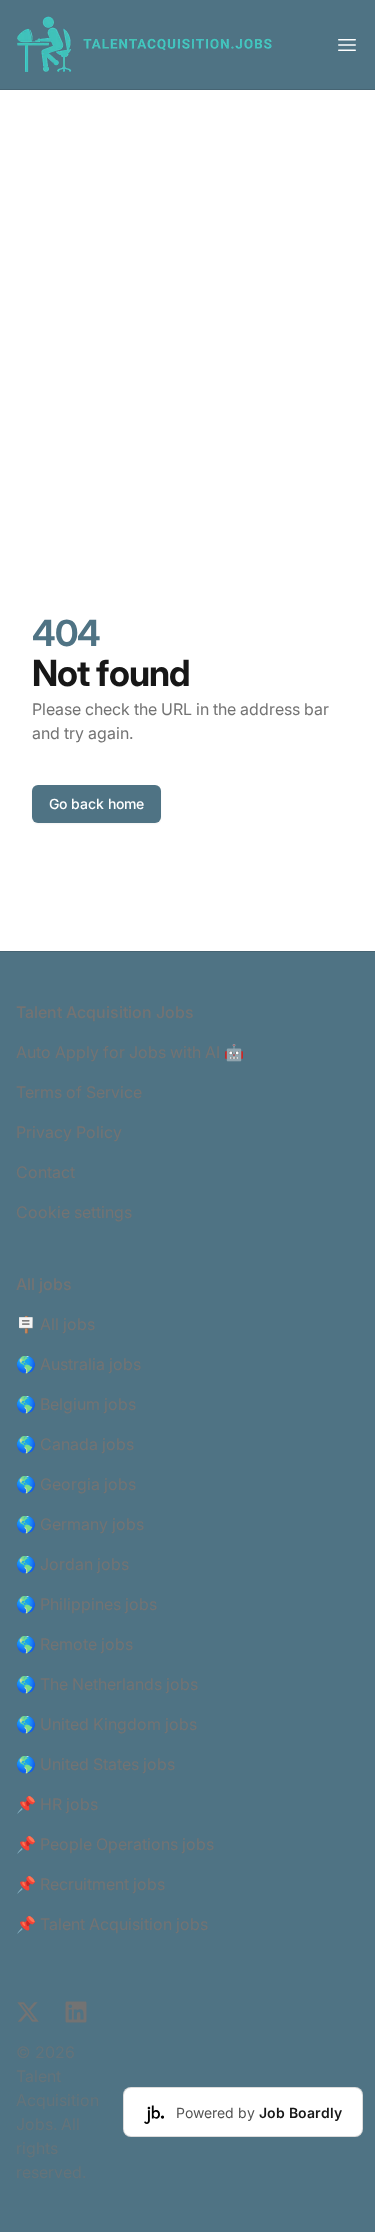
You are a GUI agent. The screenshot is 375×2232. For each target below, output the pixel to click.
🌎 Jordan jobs (72, 1564)
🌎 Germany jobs (80, 1524)
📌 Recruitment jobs (90, 1884)
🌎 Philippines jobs (86, 1604)
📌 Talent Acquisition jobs (112, 1924)
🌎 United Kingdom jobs (106, 1724)
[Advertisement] (187, 287)
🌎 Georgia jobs (76, 1484)
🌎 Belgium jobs (76, 1404)
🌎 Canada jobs (75, 1444)
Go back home (96, 803)
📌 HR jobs (57, 1804)
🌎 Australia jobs (78, 1364)
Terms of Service (79, 1092)
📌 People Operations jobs (115, 1844)
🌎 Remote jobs (74, 1644)
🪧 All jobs (55, 1324)
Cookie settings (74, 1212)
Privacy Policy (69, 1132)
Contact (45, 1172)
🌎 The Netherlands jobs (107, 1684)
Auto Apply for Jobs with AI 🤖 (130, 1052)
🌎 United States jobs (95, 1764)
